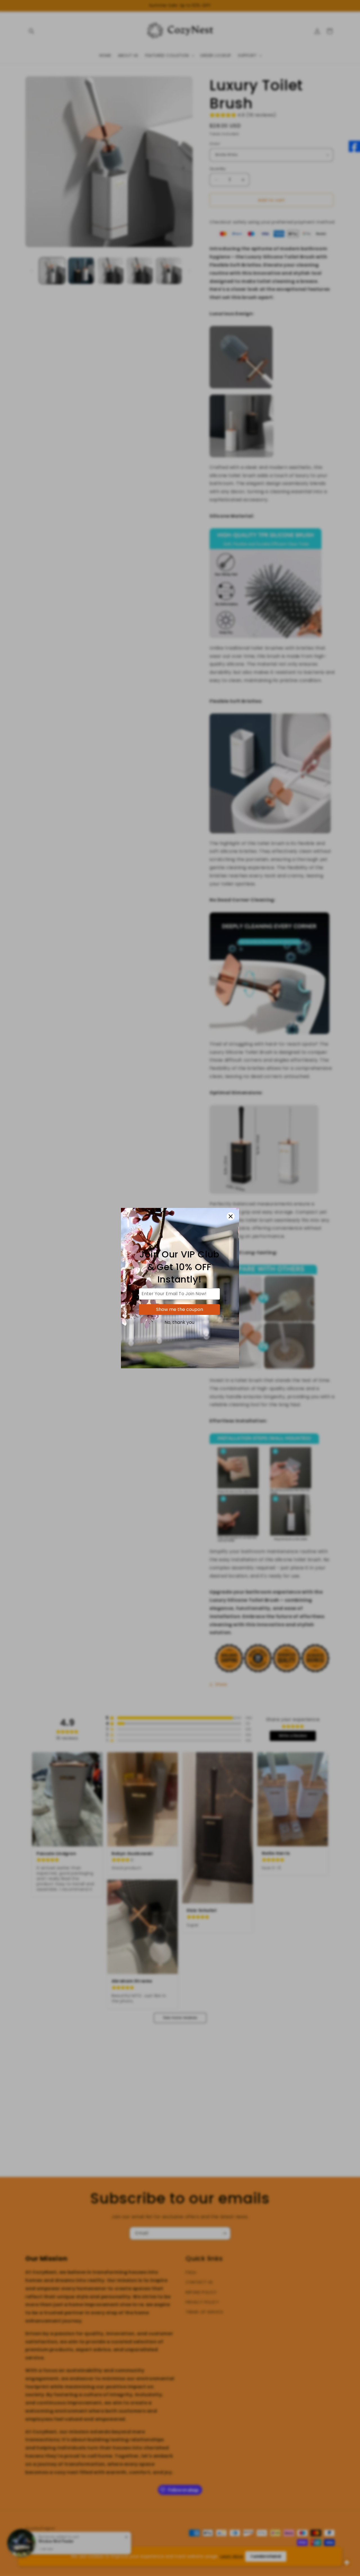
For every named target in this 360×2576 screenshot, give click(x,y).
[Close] (231, 1216)
